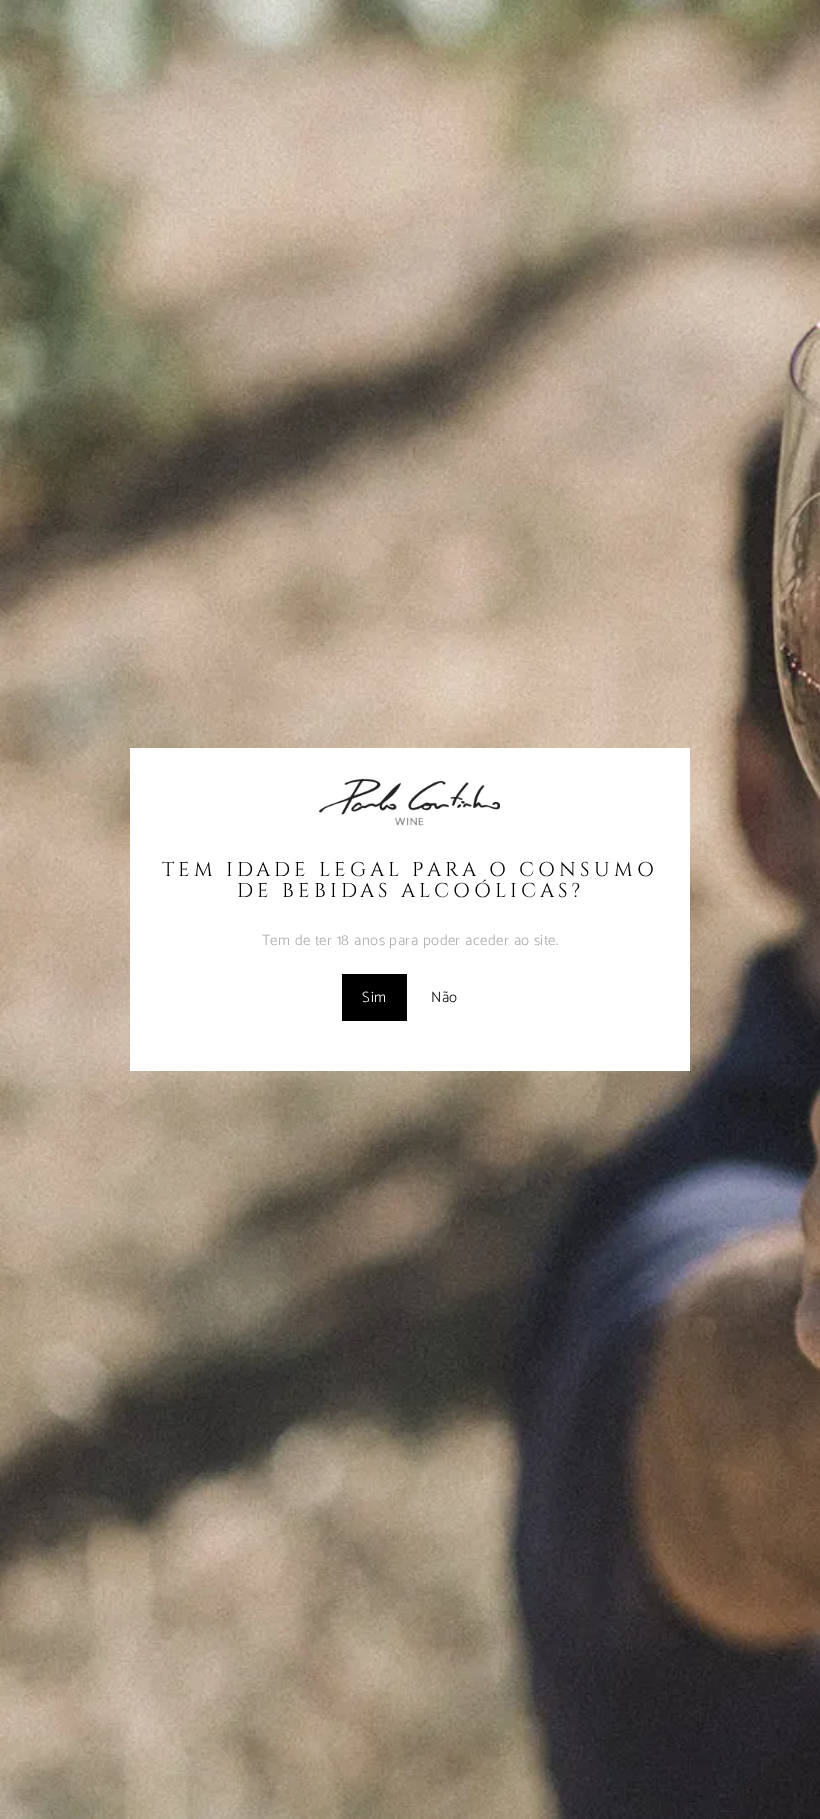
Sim (374, 997)
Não (444, 997)
